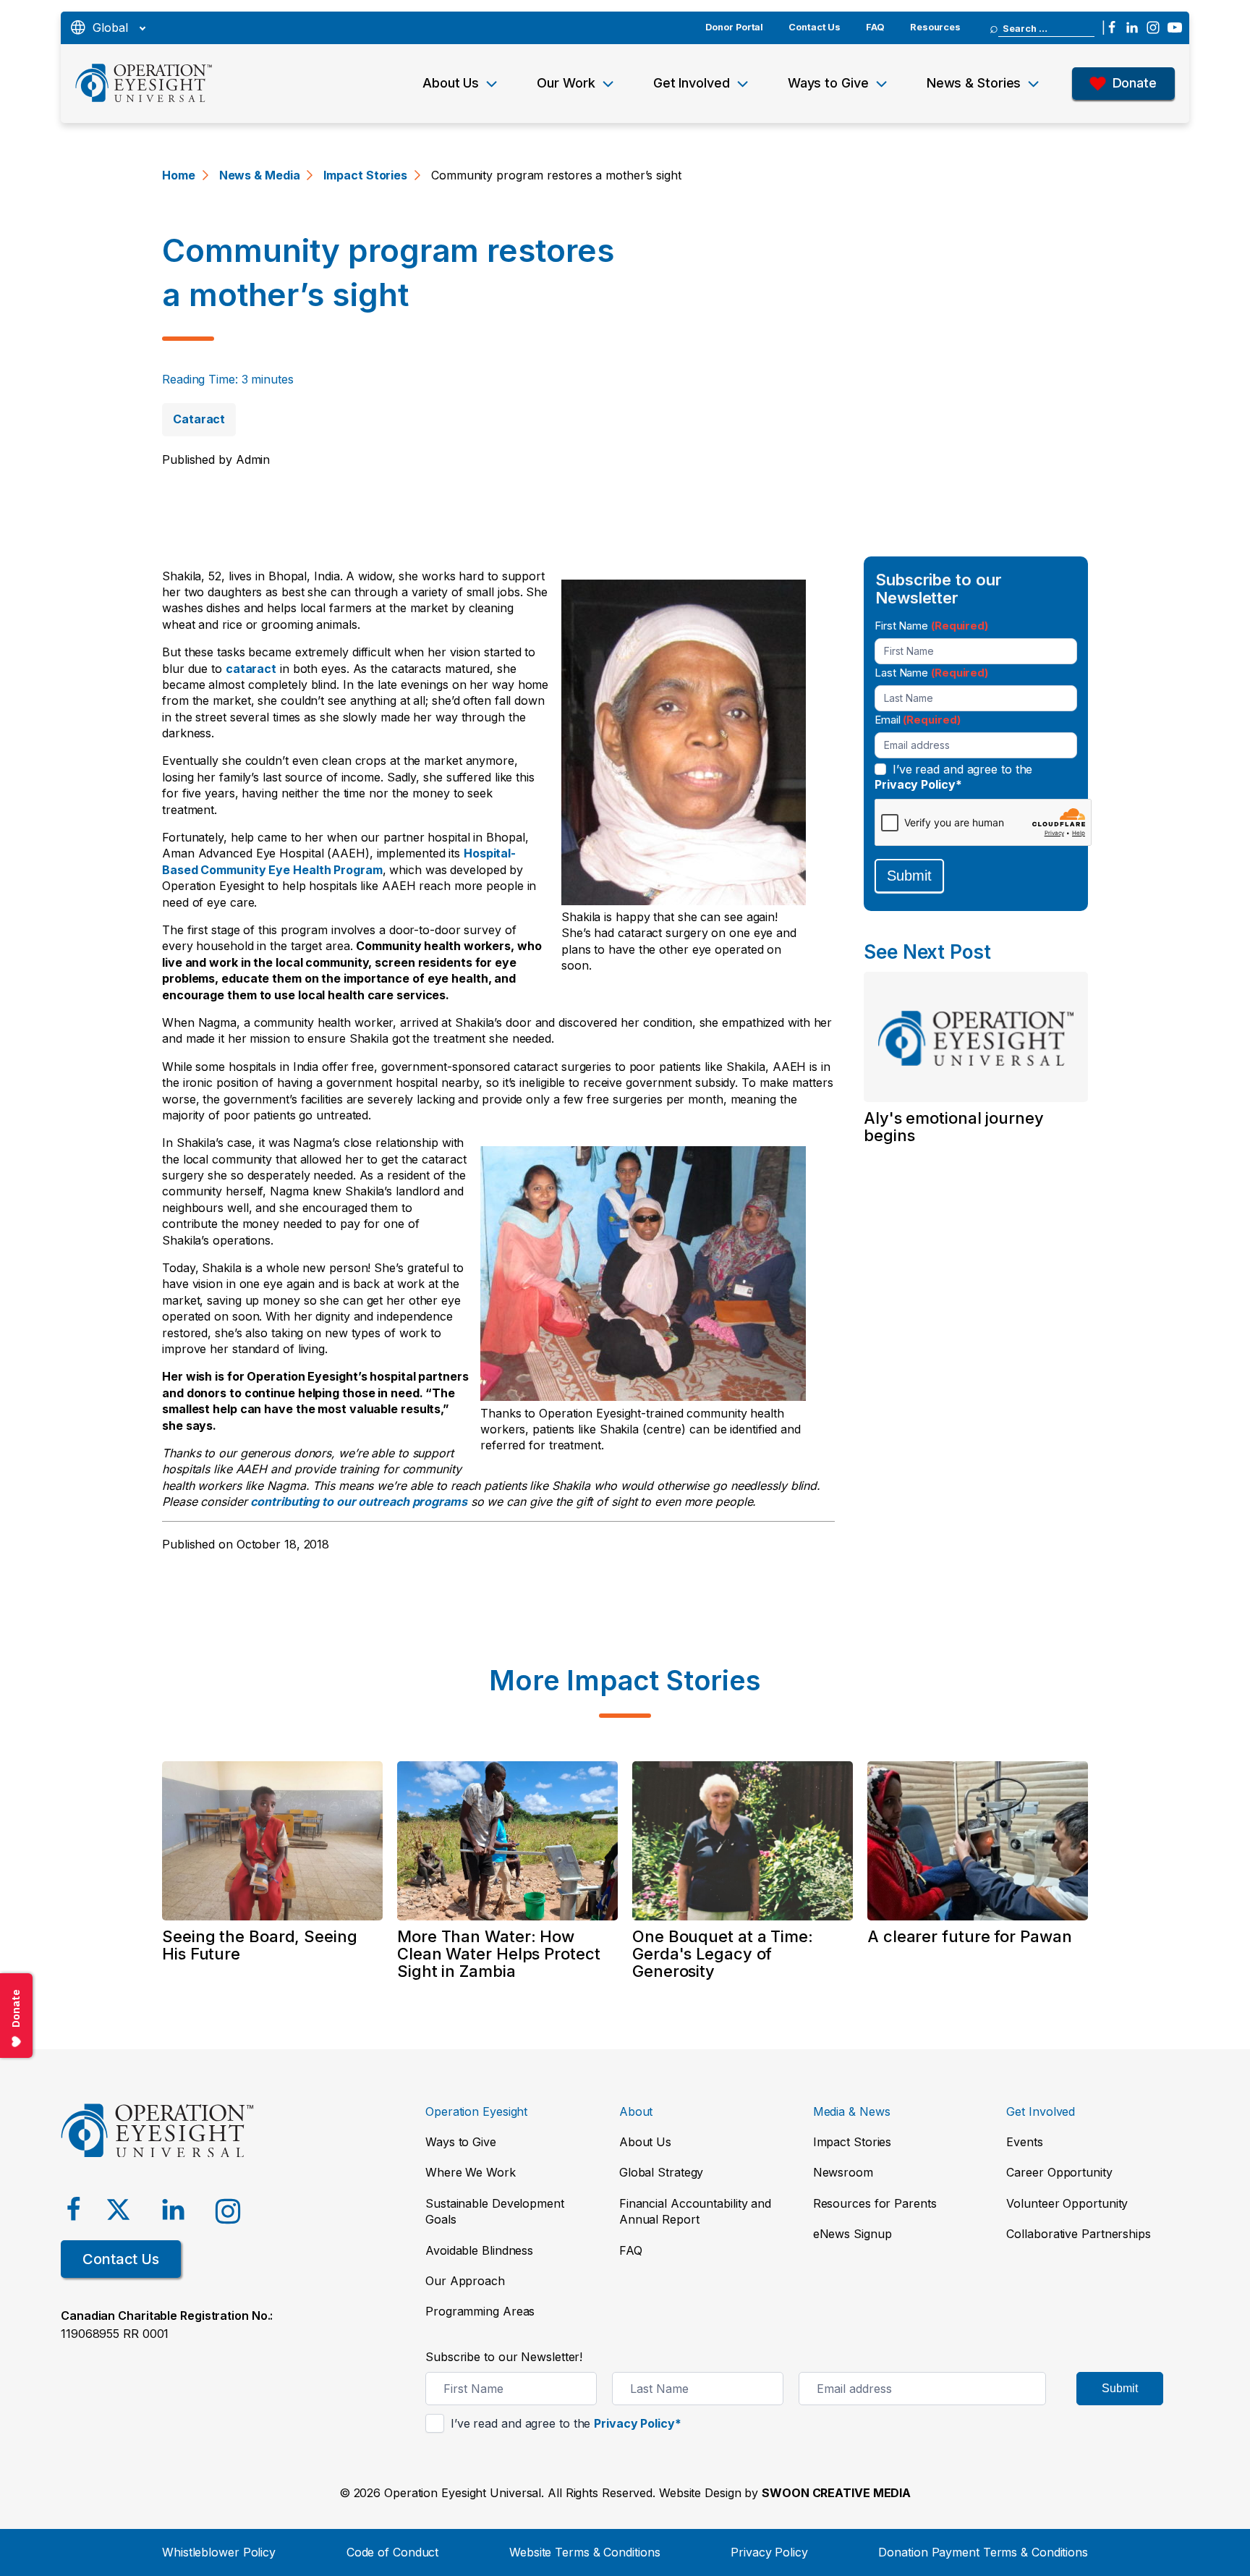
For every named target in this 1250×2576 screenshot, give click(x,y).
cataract (251, 669)
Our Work (566, 83)
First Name (931, 625)
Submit (909, 876)
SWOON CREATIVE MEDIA (836, 2493)
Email (917, 719)
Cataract (199, 419)
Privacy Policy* (918, 784)
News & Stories (974, 83)
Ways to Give (828, 83)
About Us (451, 83)
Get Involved (692, 83)
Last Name (931, 672)
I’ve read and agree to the (953, 777)
